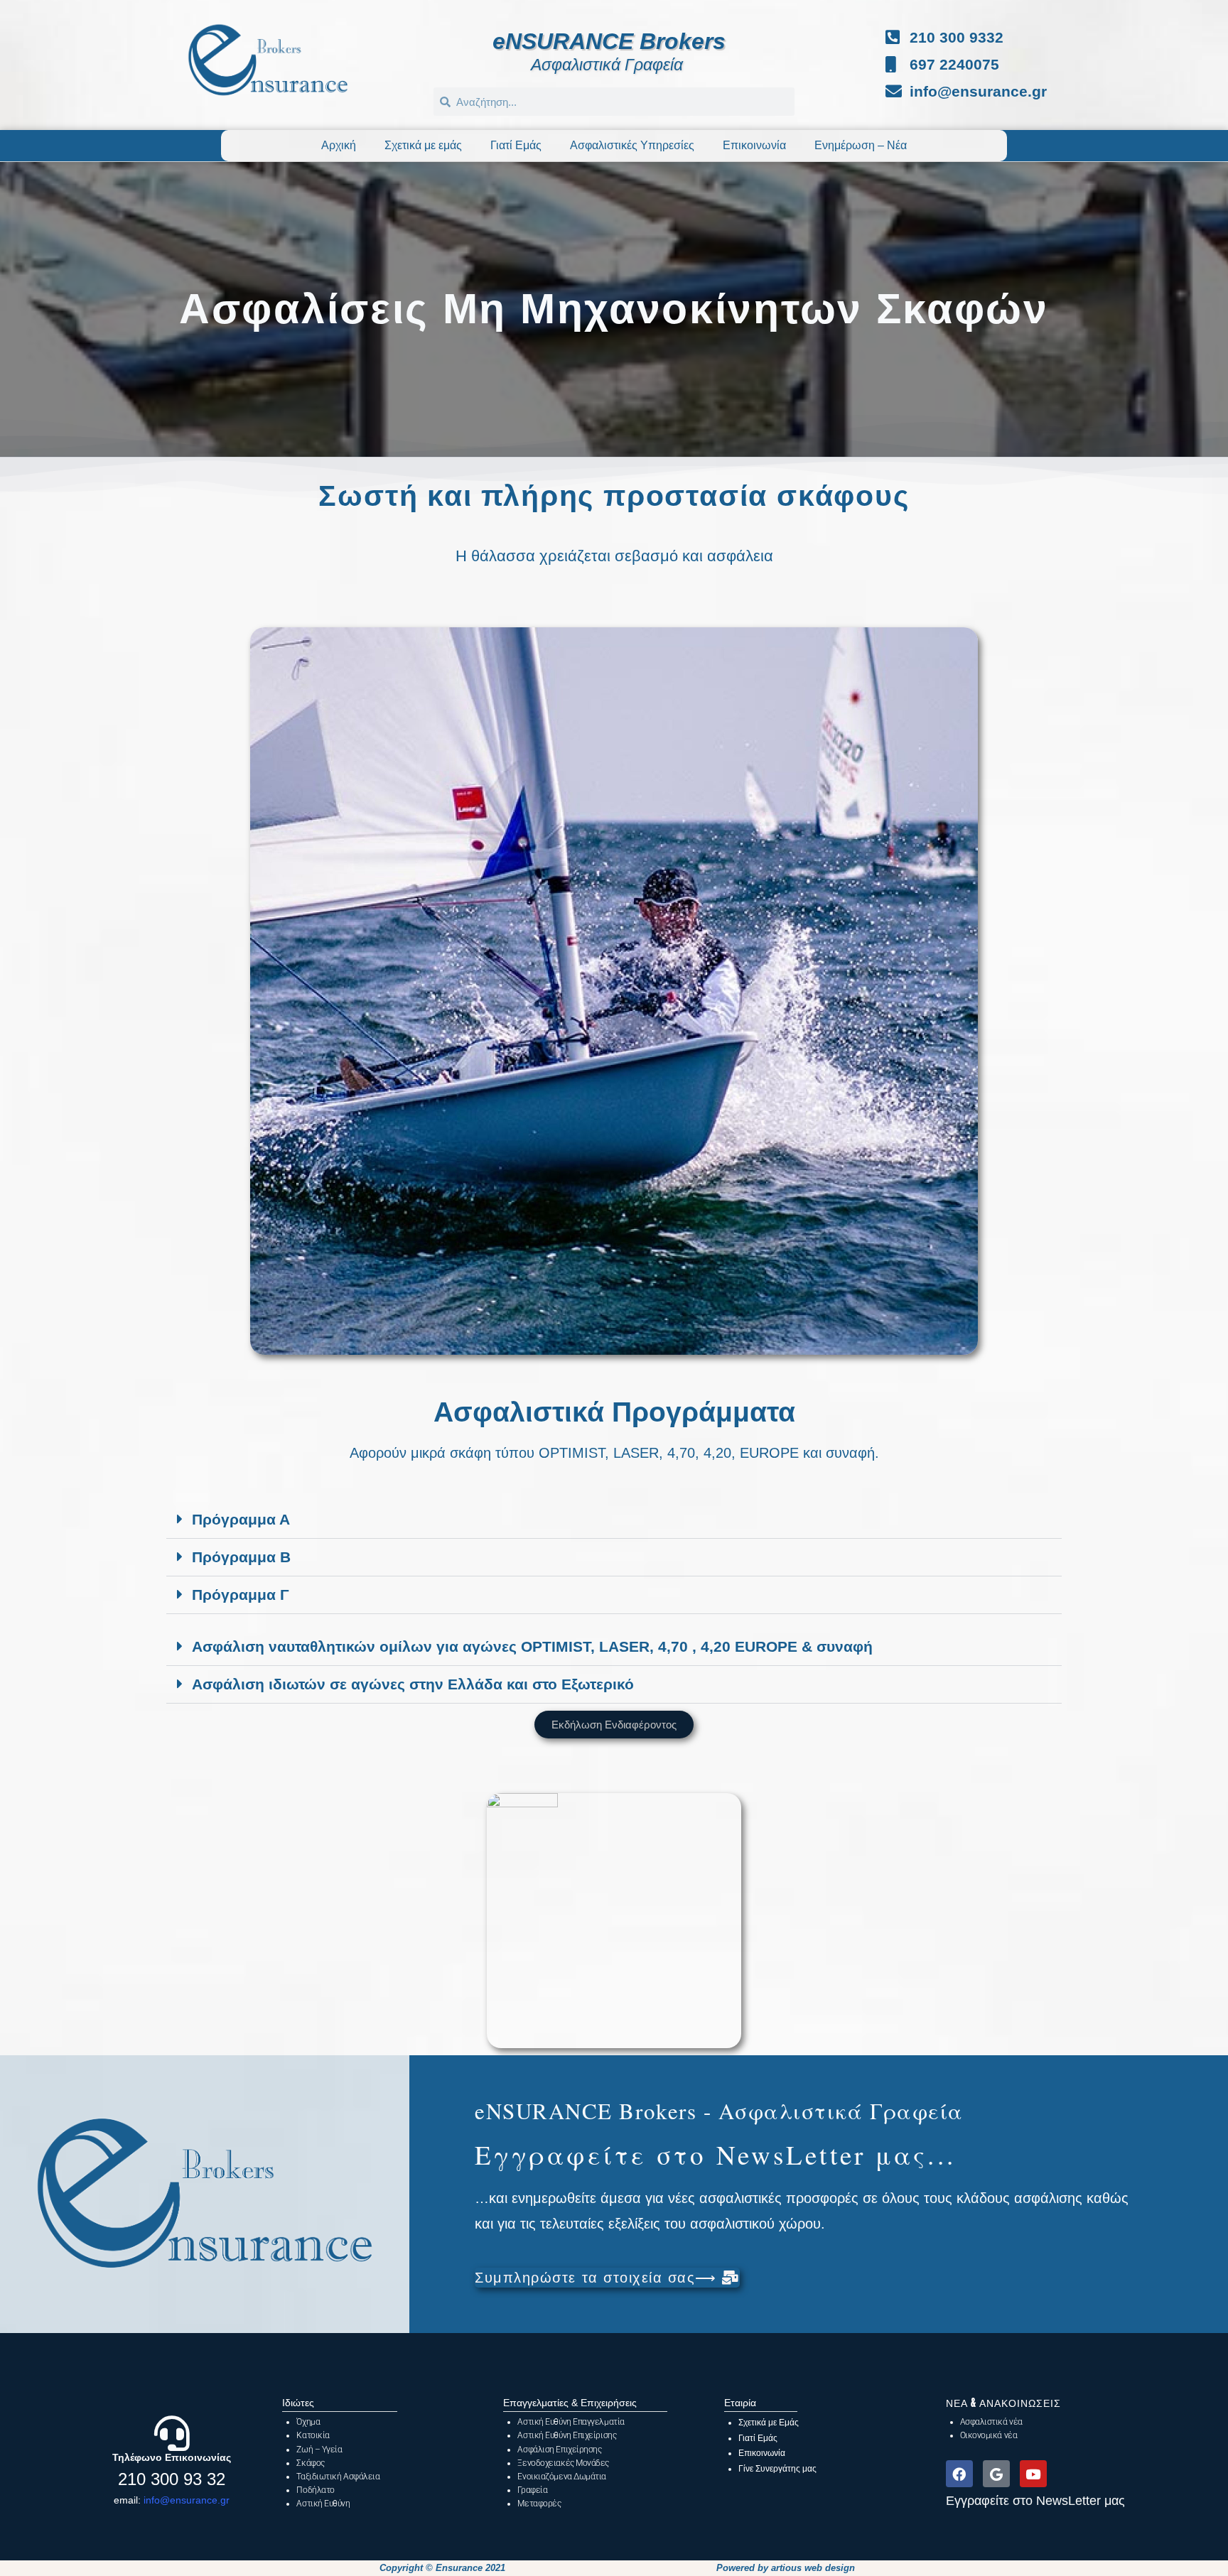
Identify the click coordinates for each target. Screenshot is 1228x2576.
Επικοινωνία (754, 145)
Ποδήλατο (315, 2490)
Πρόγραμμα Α (241, 1519)
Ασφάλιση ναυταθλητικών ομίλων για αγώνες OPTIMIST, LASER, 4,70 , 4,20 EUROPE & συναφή (532, 1646)
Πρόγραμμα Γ (241, 1595)
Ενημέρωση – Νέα (861, 145)
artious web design (813, 2568)
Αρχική (339, 145)
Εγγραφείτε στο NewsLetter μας (1035, 2501)
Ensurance (459, 2568)
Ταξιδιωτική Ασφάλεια (338, 2477)
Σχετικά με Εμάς (769, 2423)
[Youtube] (1033, 2474)
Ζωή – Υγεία (319, 2450)
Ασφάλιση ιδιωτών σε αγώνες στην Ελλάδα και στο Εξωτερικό (413, 1684)
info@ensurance (181, 2500)
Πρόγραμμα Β (241, 1557)
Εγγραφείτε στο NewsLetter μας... (715, 2154)
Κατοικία (313, 2435)
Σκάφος (310, 2463)
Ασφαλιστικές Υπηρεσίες (632, 145)
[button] (614, 1520)
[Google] (996, 2474)
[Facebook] (959, 2474)
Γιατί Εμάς (516, 145)
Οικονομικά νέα (989, 2435)
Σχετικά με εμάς (423, 145)
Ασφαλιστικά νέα (991, 2422)
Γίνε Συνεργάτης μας (777, 2469)
